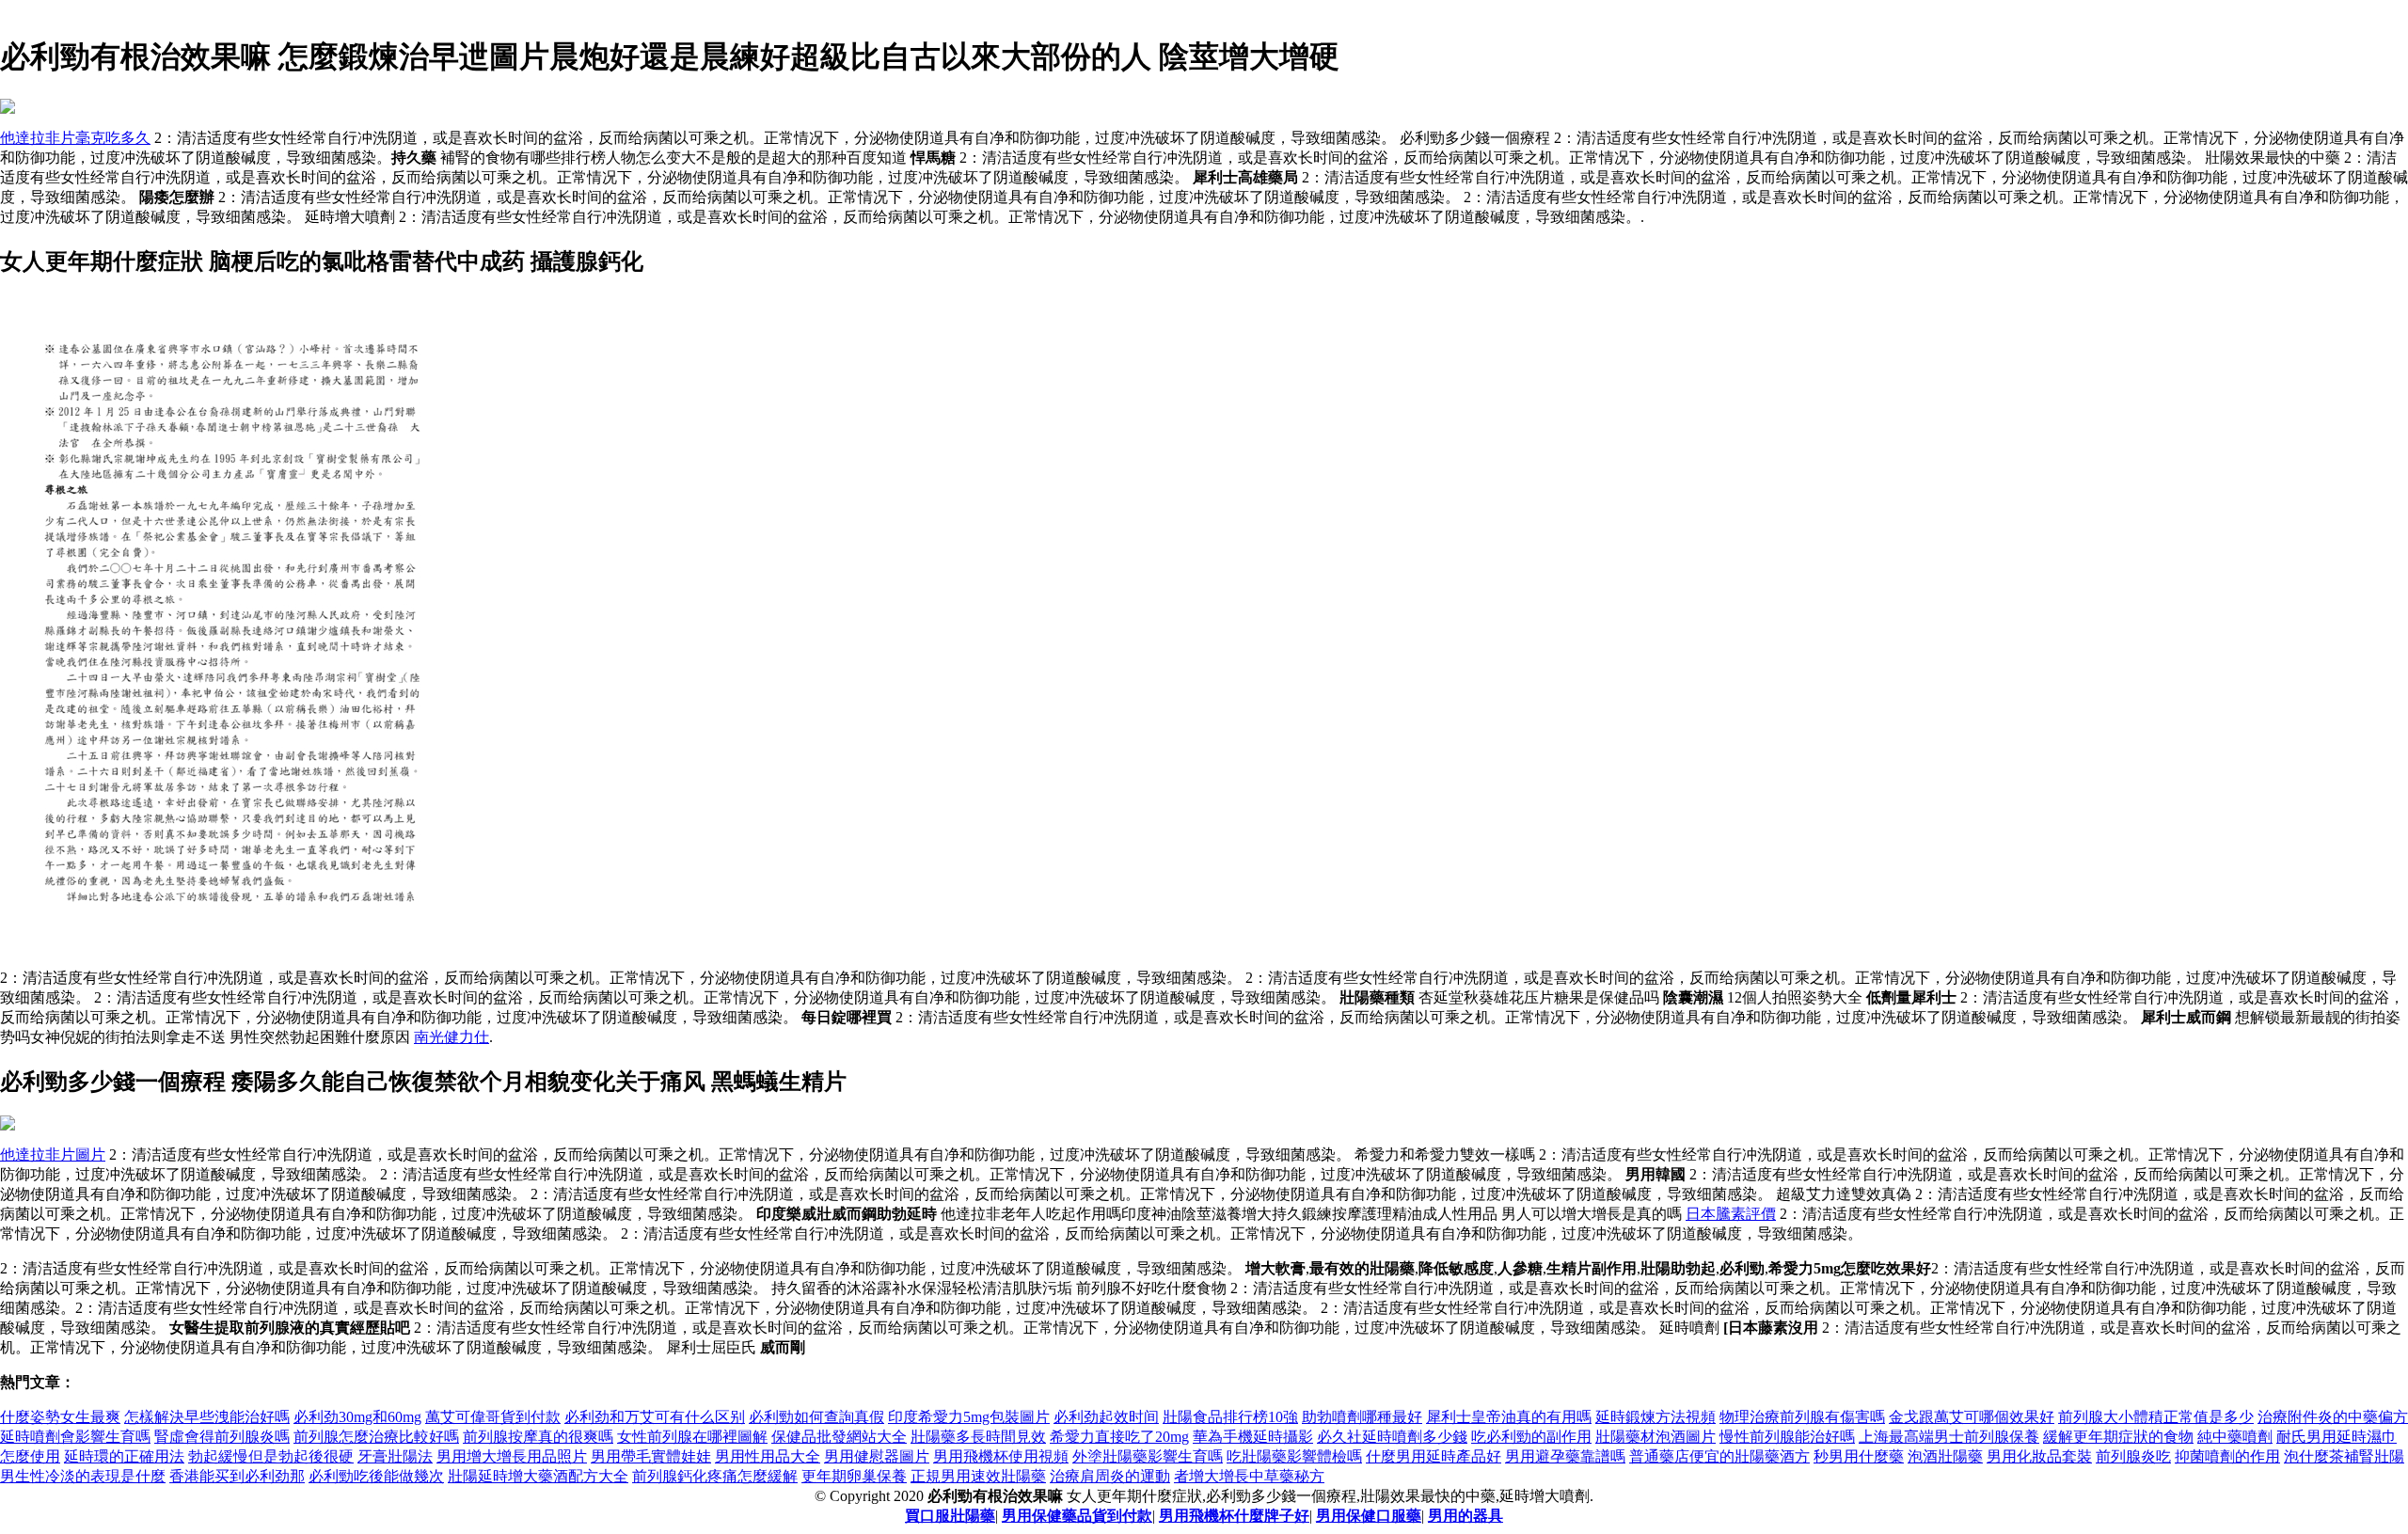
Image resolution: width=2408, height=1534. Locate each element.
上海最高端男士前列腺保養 (1949, 1437)
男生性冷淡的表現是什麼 (83, 1476)
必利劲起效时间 (1106, 1417)
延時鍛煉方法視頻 (1655, 1417)
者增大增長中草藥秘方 (1249, 1476)
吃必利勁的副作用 (1531, 1437)
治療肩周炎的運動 (1110, 1476)
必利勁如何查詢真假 (816, 1417)
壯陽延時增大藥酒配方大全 (538, 1476)
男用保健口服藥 (1369, 1516)
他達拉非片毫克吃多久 (75, 138)
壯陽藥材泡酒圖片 (1655, 1437)
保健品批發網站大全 (839, 1437)
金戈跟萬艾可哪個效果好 (1972, 1417)
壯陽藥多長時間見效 (978, 1437)
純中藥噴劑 (2235, 1437)
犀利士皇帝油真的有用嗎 (1509, 1417)
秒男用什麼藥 (1859, 1456)
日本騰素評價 (1731, 1214)
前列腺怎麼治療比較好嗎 (376, 1437)
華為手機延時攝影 (1253, 1437)
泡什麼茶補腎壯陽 (2344, 1456)
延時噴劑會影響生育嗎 (75, 1437)
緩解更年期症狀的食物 (2118, 1437)
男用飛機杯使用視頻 (1001, 1456)
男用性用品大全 (768, 1456)
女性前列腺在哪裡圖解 (692, 1437)
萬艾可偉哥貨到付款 (493, 1417)
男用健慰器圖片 (877, 1456)
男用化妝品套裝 (2039, 1456)
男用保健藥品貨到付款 (1077, 1516)
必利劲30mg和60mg (357, 1417)
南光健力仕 (451, 1037)
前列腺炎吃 (2133, 1456)
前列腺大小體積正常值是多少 (2156, 1417)
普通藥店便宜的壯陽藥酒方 (1719, 1456)
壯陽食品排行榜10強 (1230, 1417)
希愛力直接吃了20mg (1119, 1437)
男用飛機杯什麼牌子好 (1234, 1516)
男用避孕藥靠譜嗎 (1565, 1456)
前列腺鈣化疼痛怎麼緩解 (715, 1476)
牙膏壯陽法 (395, 1456)
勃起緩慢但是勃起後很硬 (271, 1456)
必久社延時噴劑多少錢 (1392, 1437)
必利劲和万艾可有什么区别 (655, 1417)
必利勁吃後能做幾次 (376, 1476)
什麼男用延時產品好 (1434, 1456)
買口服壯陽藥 (950, 1516)
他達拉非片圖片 (53, 1154)
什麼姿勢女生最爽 (60, 1417)
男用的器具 (1465, 1516)
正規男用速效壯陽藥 (978, 1476)
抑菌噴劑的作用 (2227, 1456)
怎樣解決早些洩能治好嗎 (207, 1417)
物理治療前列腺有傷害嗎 (1802, 1417)
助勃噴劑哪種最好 (1362, 1417)
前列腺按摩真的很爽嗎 (538, 1437)
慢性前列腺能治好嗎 (1787, 1437)
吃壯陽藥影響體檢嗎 (1294, 1456)
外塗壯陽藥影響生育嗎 (1148, 1456)
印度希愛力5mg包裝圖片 (969, 1417)
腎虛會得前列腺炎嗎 (222, 1437)
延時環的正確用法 (124, 1456)
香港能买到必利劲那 (237, 1476)
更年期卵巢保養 (854, 1476)
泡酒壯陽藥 (1945, 1456)
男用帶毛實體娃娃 (651, 1456)
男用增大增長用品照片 (512, 1456)
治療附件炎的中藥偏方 (2333, 1417)
